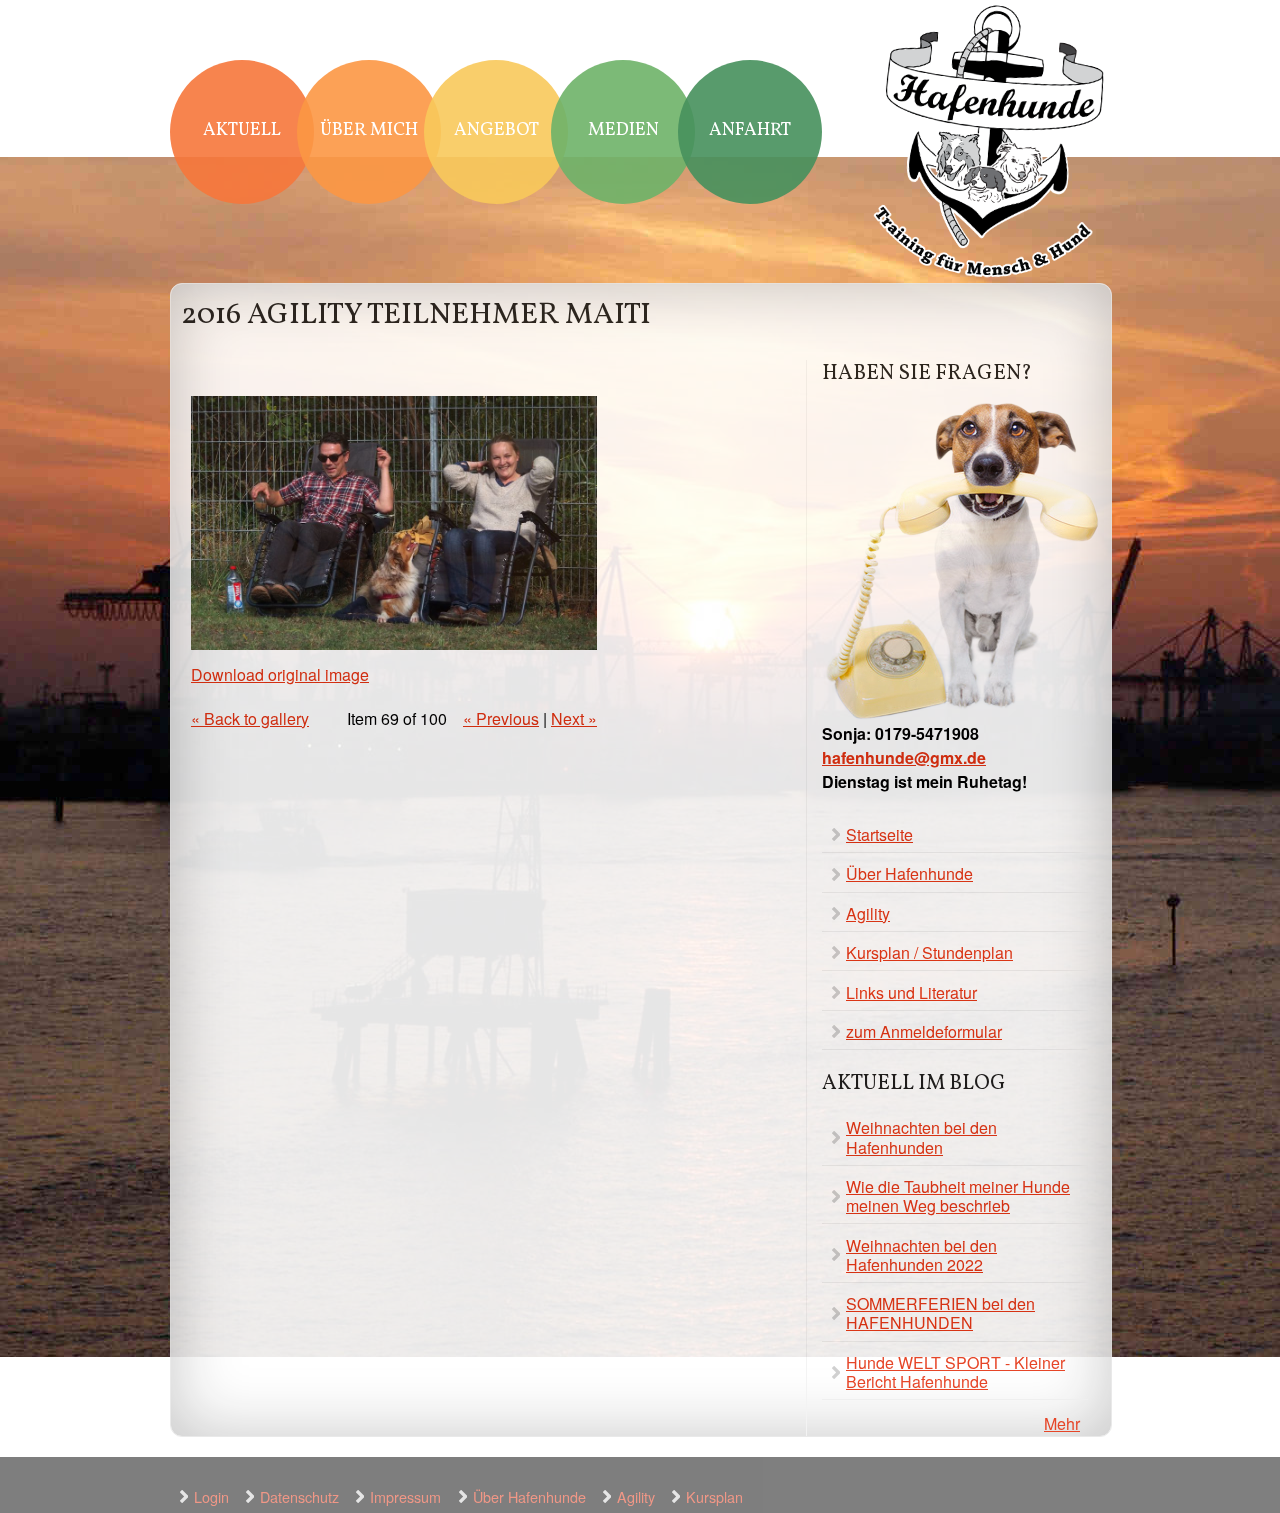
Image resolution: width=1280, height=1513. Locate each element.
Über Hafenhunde (909, 873)
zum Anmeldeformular (924, 1031)
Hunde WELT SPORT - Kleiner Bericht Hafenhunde (955, 1372)
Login (211, 1496)
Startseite (879, 834)
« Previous (501, 718)
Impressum (405, 1496)
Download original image (280, 674)
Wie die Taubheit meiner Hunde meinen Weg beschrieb (958, 1196)
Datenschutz (299, 1496)
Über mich (369, 130)
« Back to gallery (250, 718)
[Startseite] (990, 143)
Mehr (1062, 1423)
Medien (623, 130)
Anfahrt (750, 130)
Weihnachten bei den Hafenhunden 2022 (921, 1255)
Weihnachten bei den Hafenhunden (921, 1137)
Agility (868, 913)
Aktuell (242, 130)
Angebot (496, 130)
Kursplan (714, 1496)
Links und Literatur (911, 992)
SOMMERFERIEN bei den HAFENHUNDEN (940, 1313)
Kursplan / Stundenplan (929, 952)
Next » (574, 718)
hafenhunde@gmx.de (904, 757)
